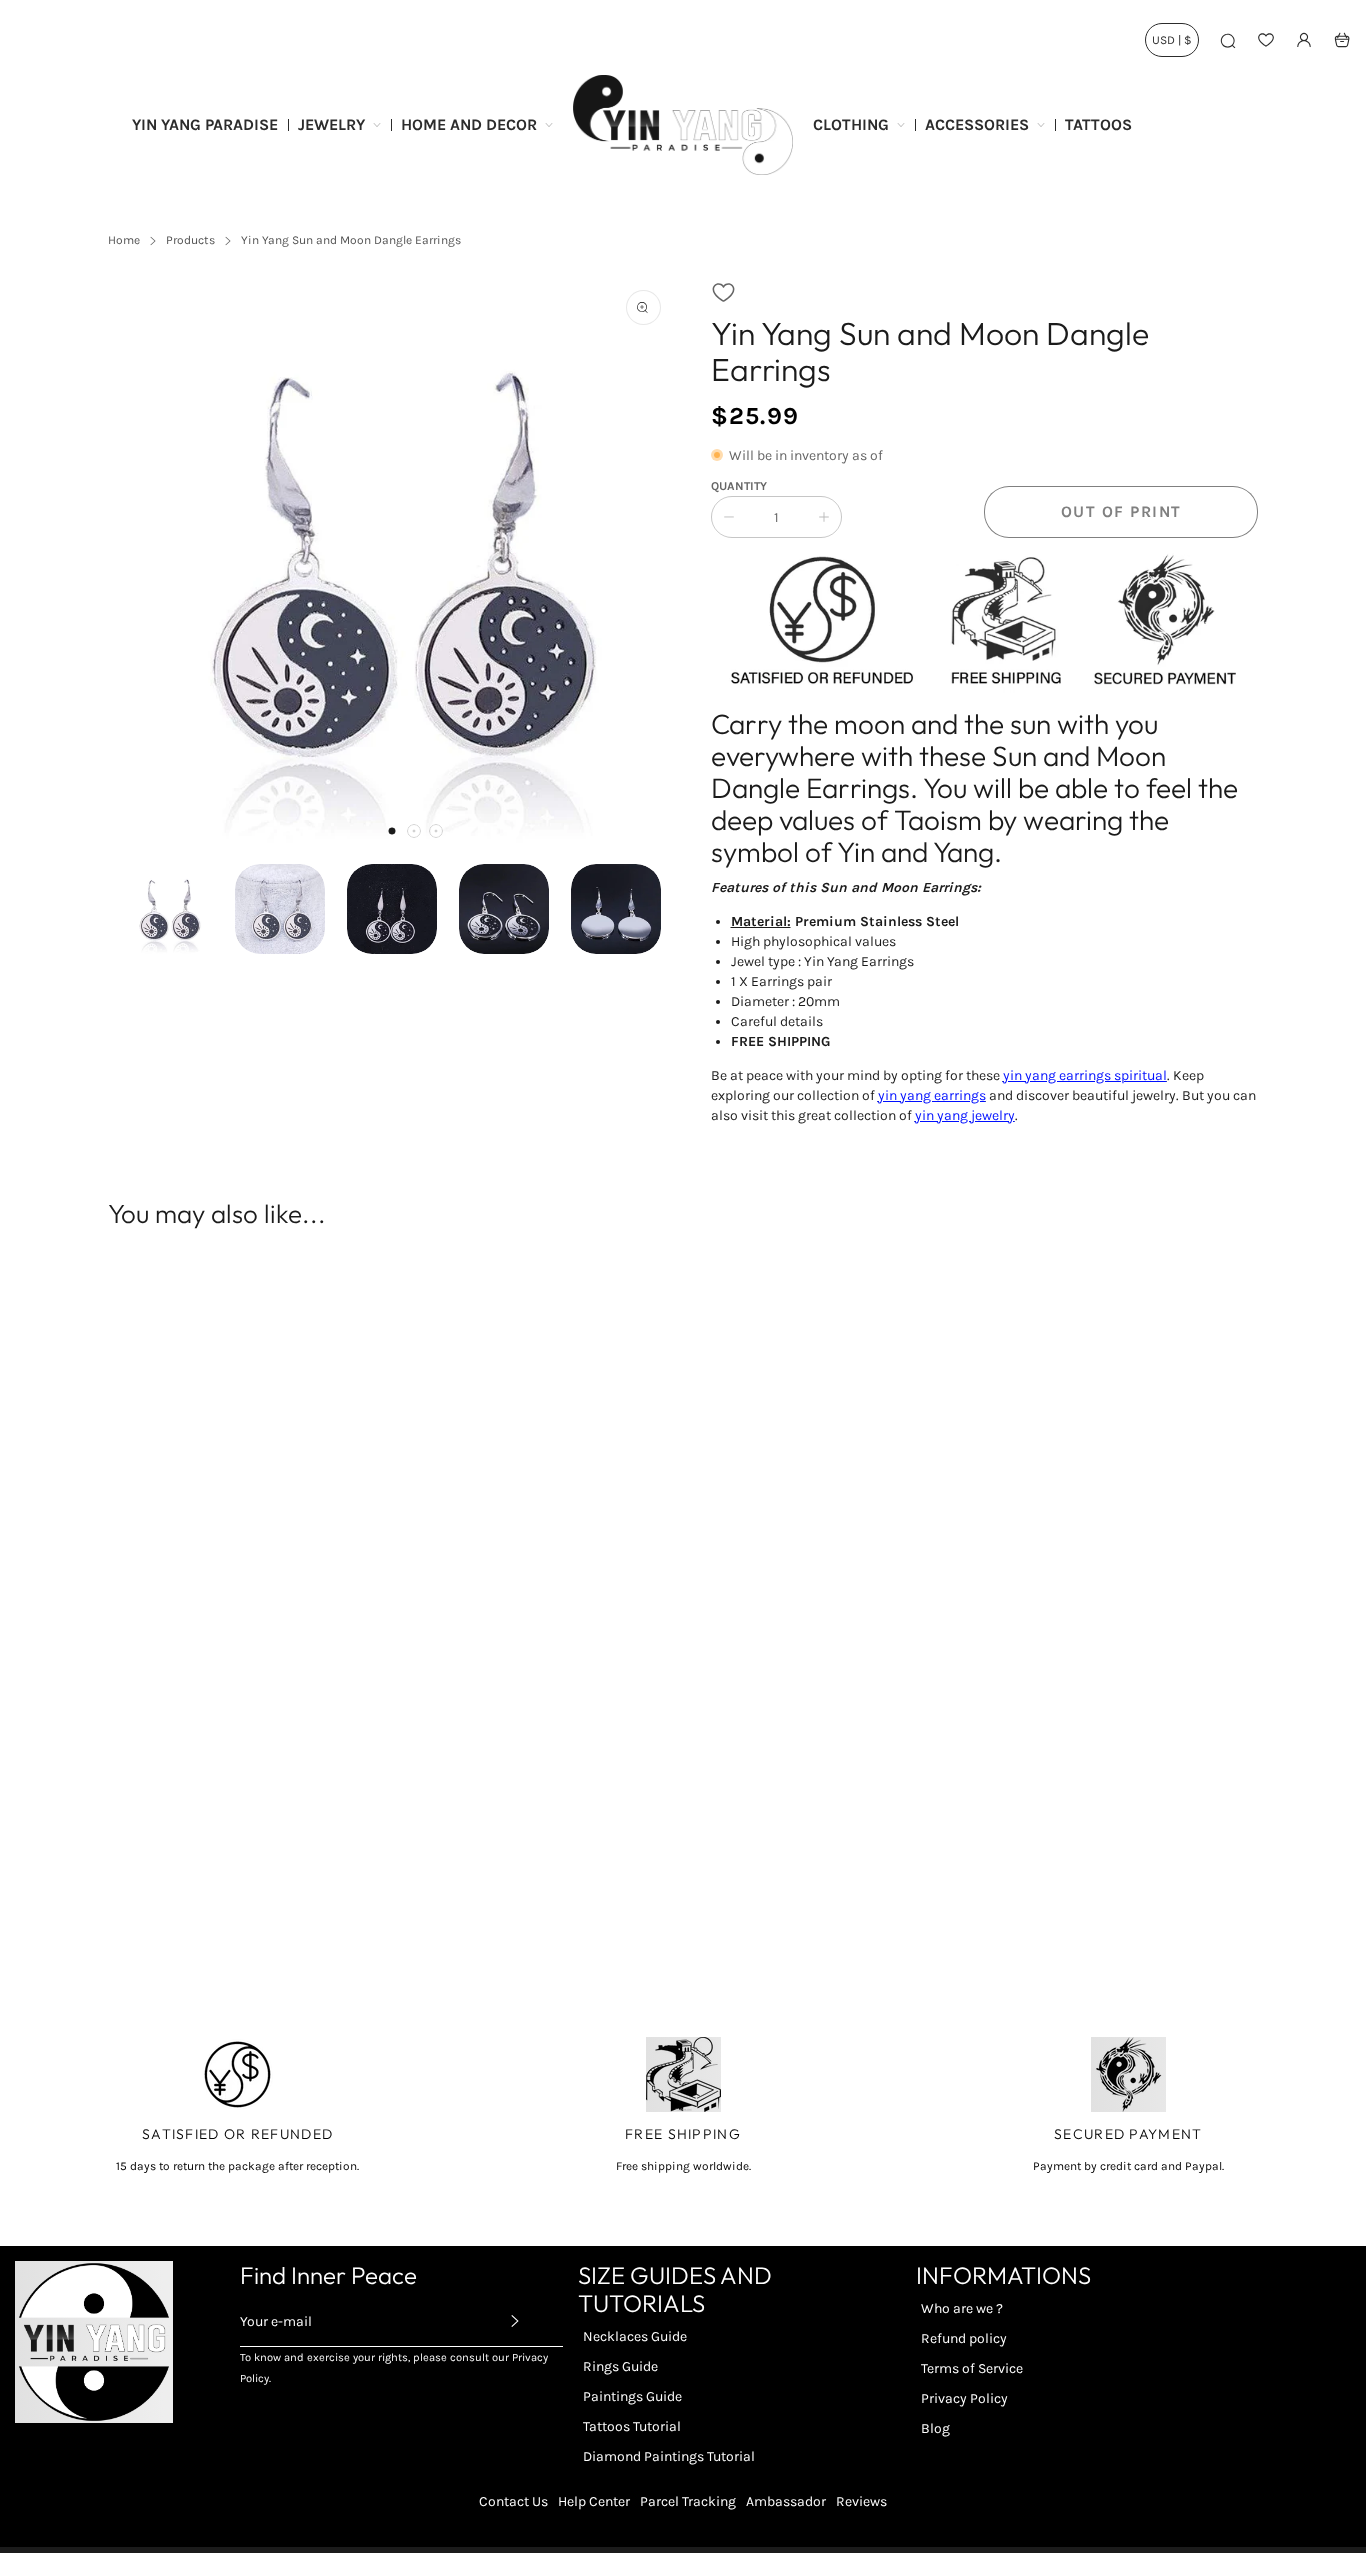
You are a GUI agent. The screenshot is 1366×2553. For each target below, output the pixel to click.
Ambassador (786, 2501)
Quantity (739, 486)
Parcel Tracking (688, 2501)
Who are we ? (962, 2308)
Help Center (594, 2501)
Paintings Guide (632, 2396)
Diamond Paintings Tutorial (669, 2456)
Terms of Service (972, 2368)
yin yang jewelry (965, 1115)
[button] (392, 831)
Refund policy (964, 2338)
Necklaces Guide (635, 2336)
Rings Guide (620, 2366)
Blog (935, 2428)
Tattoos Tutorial (632, 2426)
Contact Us (513, 2501)
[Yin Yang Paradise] (683, 125)
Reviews (861, 2501)
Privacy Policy (964, 2398)
